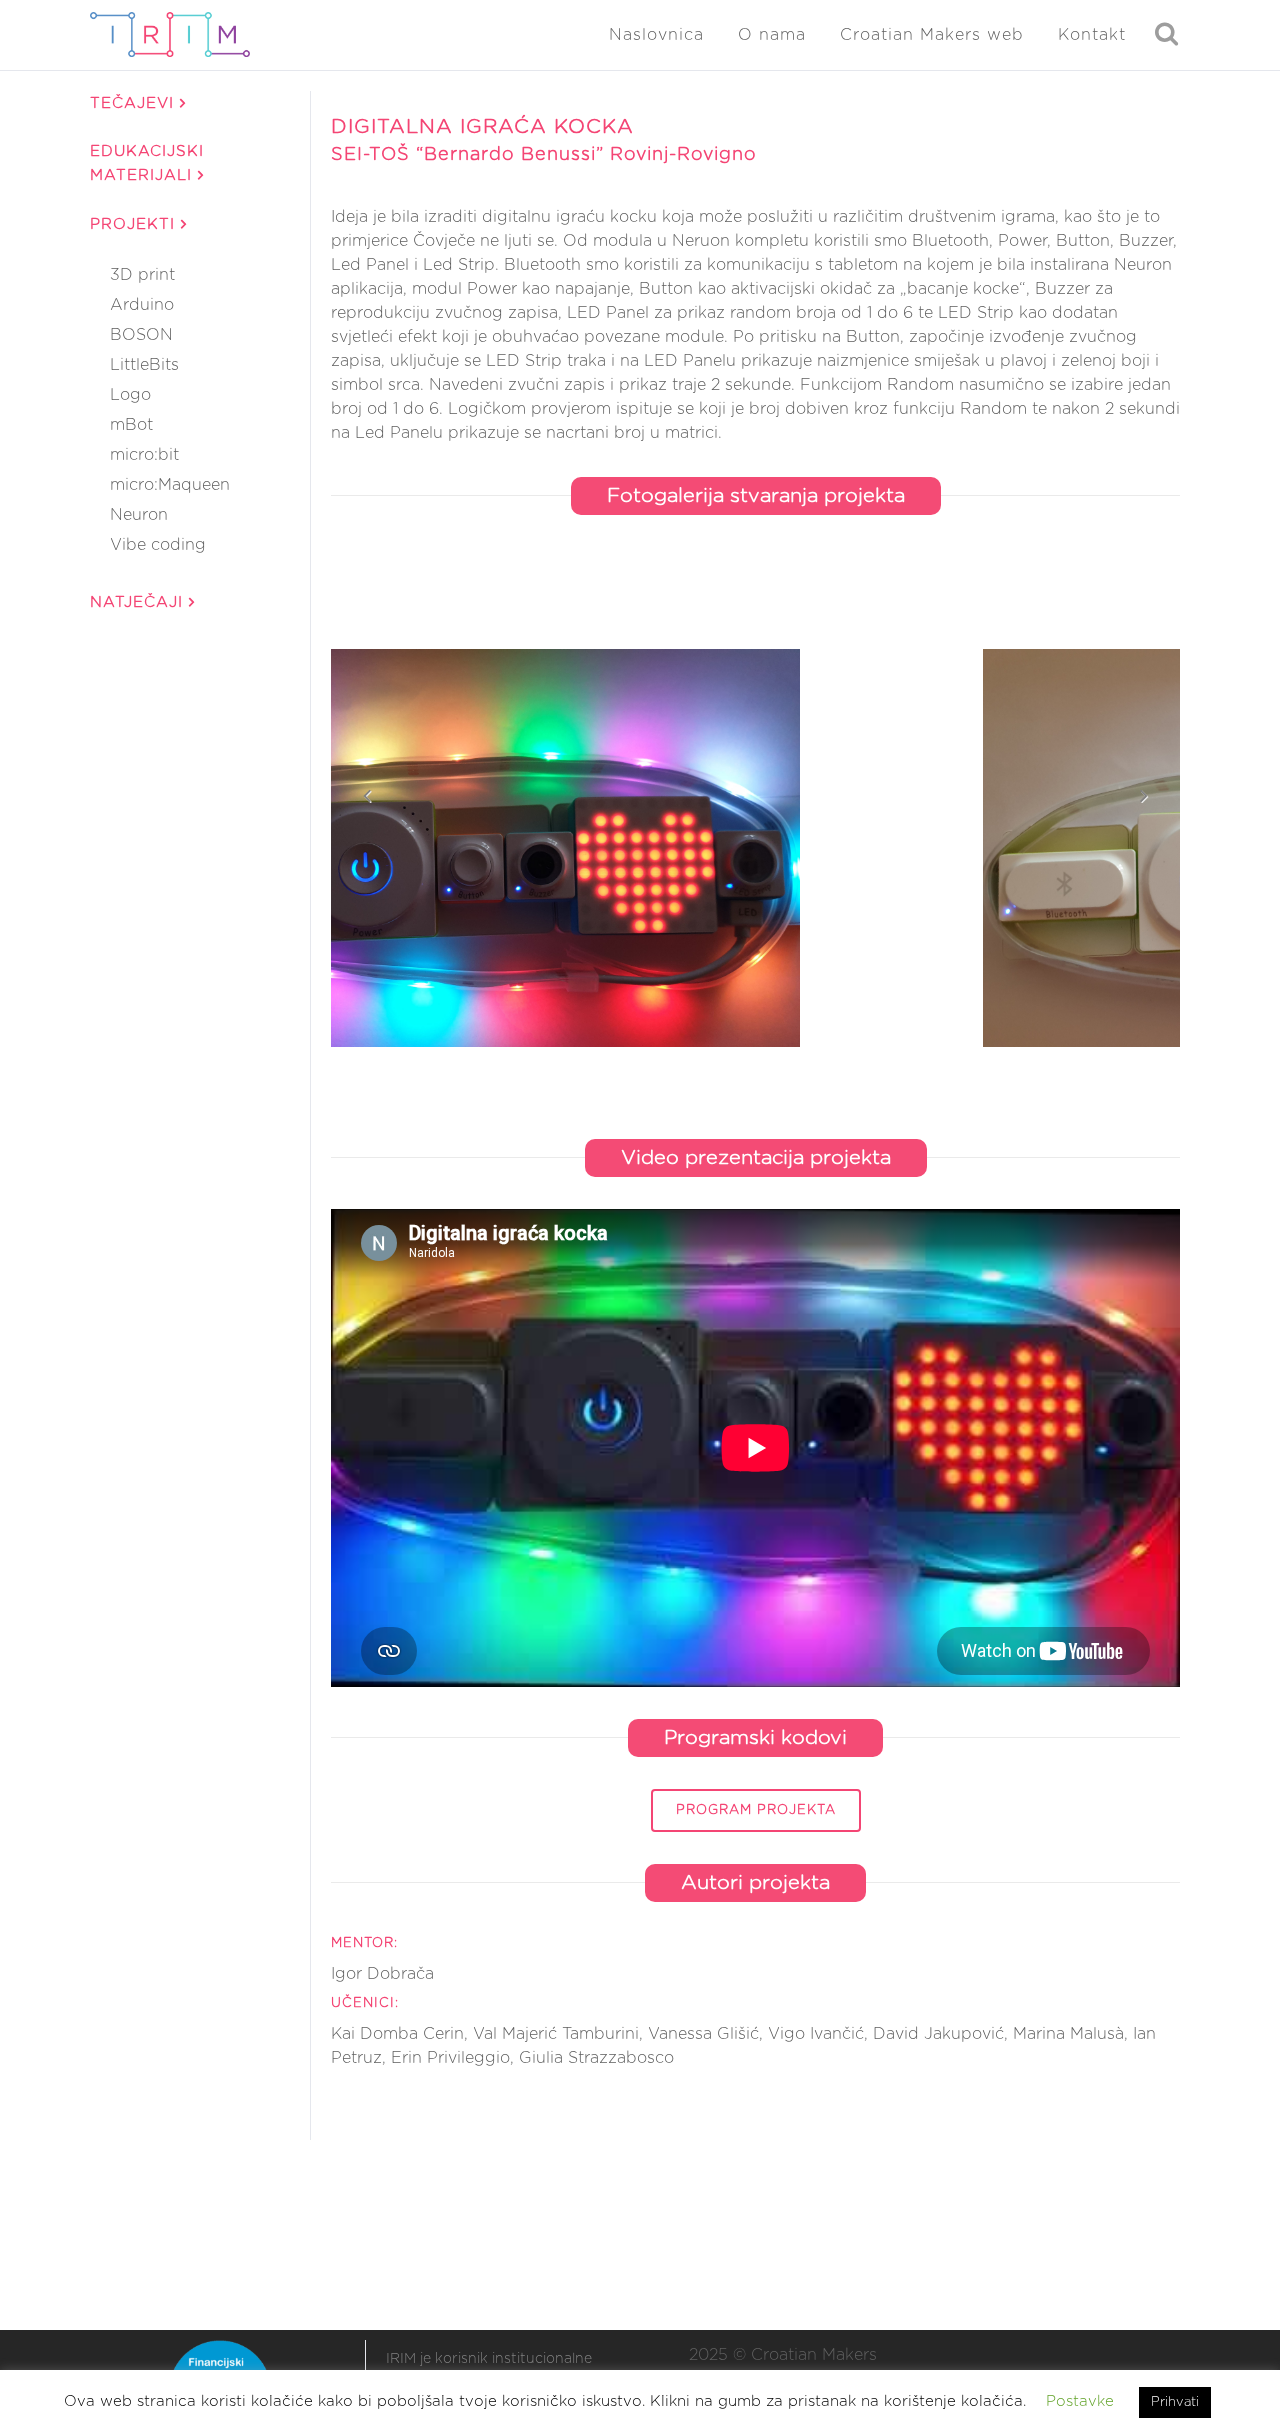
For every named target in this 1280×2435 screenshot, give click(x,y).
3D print (142, 275)
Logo (130, 395)
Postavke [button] (1080, 2401)
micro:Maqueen (170, 485)
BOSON (141, 335)
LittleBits (144, 365)
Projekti (135, 224)
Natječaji (139, 602)
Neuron (139, 515)
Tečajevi (135, 103)
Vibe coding (158, 545)
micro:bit (144, 455)
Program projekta (756, 1810)
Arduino (142, 305)
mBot (131, 425)
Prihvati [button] (1175, 2402)
